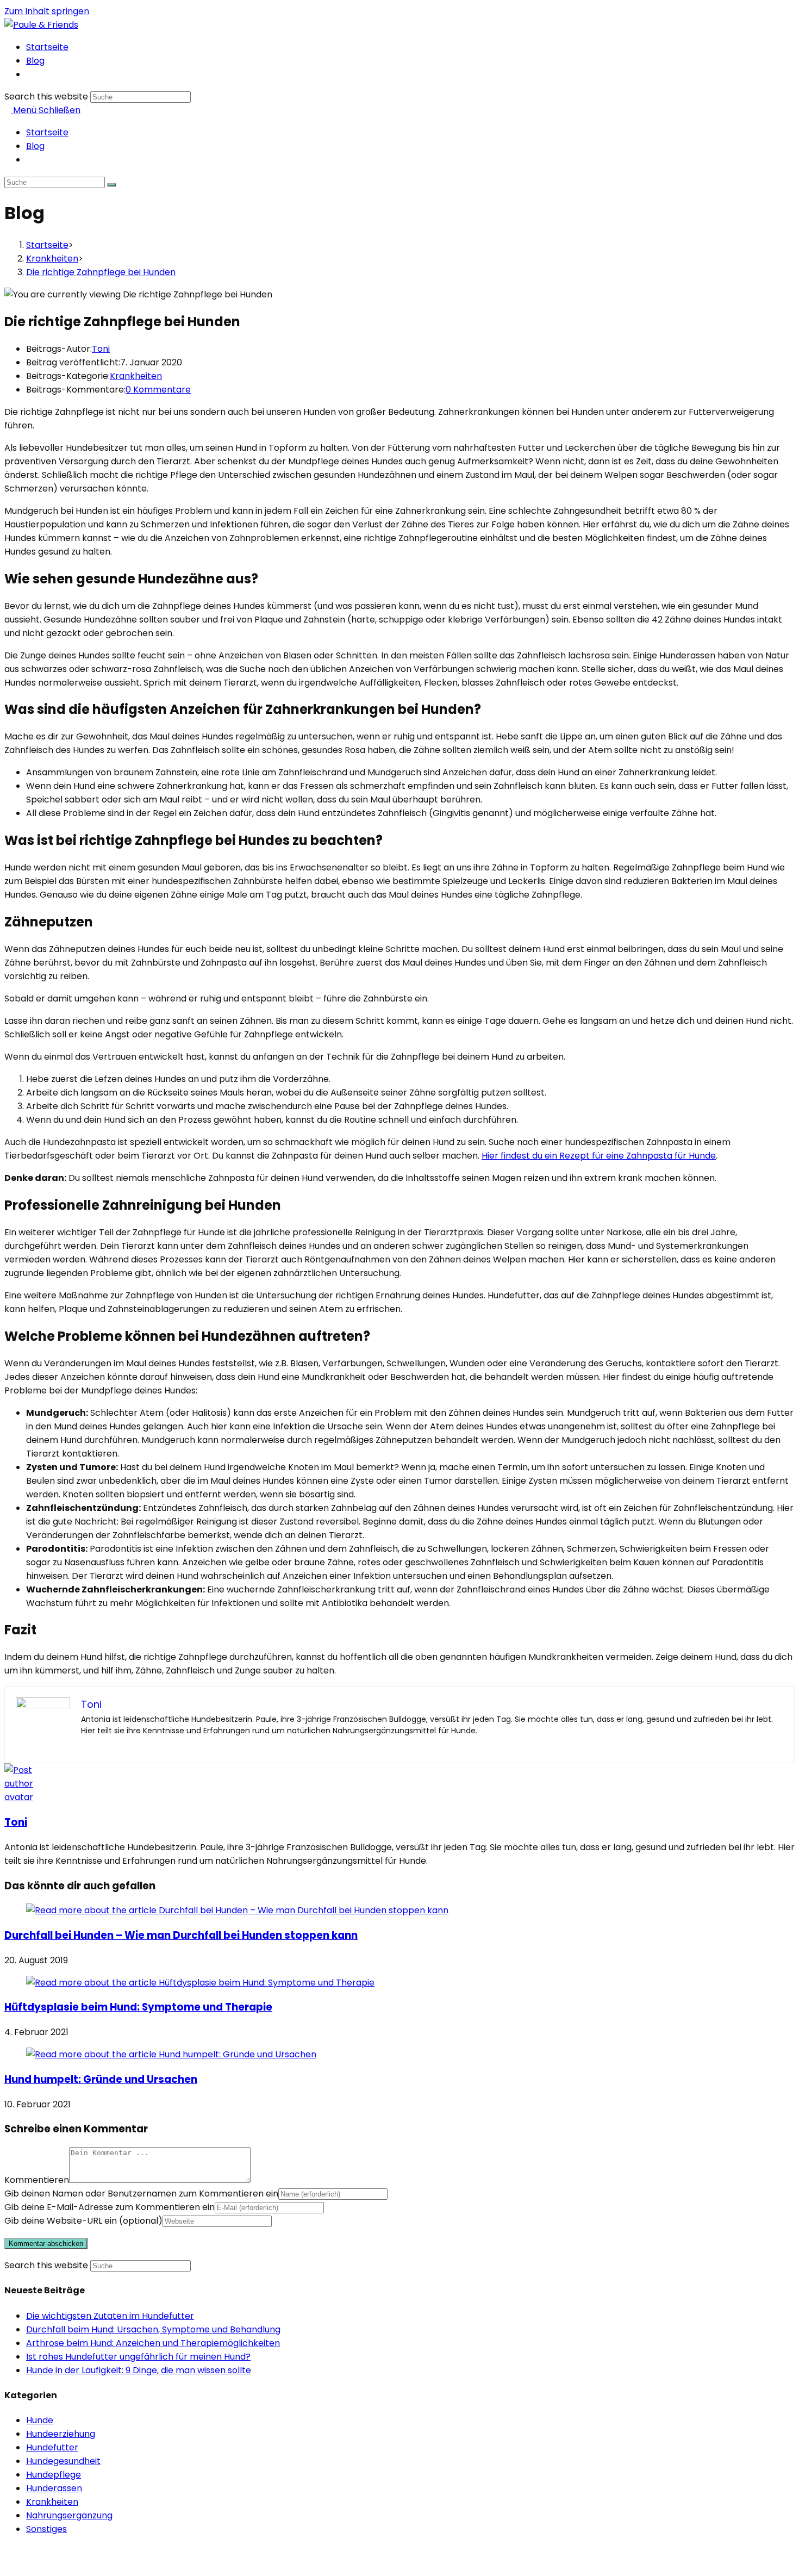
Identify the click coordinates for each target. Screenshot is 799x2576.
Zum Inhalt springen (47, 11)
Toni (101, 349)
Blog (35, 146)
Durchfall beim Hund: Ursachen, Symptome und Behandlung (153, 2329)
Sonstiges (46, 2529)
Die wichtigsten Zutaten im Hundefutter (110, 2316)
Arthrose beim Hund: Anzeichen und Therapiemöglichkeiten (153, 2343)
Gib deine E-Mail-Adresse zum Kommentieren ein (110, 2207)
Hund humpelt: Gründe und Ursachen (101, 2079)
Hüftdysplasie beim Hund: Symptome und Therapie (138, 2007)
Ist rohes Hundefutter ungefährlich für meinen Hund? (138, 2357)
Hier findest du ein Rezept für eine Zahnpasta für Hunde (599, 1156)
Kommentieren (37, 2180)
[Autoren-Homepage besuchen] (25, 1797)
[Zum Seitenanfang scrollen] (8, 2565)
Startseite (47, 132)
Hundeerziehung (61, 2434)
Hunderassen (54, 2488)
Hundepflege (54, 2475)
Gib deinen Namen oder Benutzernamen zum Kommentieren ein (141, 2194)
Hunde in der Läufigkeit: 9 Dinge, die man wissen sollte (139, 2370)
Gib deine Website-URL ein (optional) (83, 2221)
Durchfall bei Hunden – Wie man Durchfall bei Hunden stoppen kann (181, 1935)
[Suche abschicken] (111, 185)
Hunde (40, 2420)
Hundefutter (52, 2447)
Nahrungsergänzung (69, 2515)
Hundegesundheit (63, 2461)
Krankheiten (136, 376)
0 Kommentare (158, 390)
